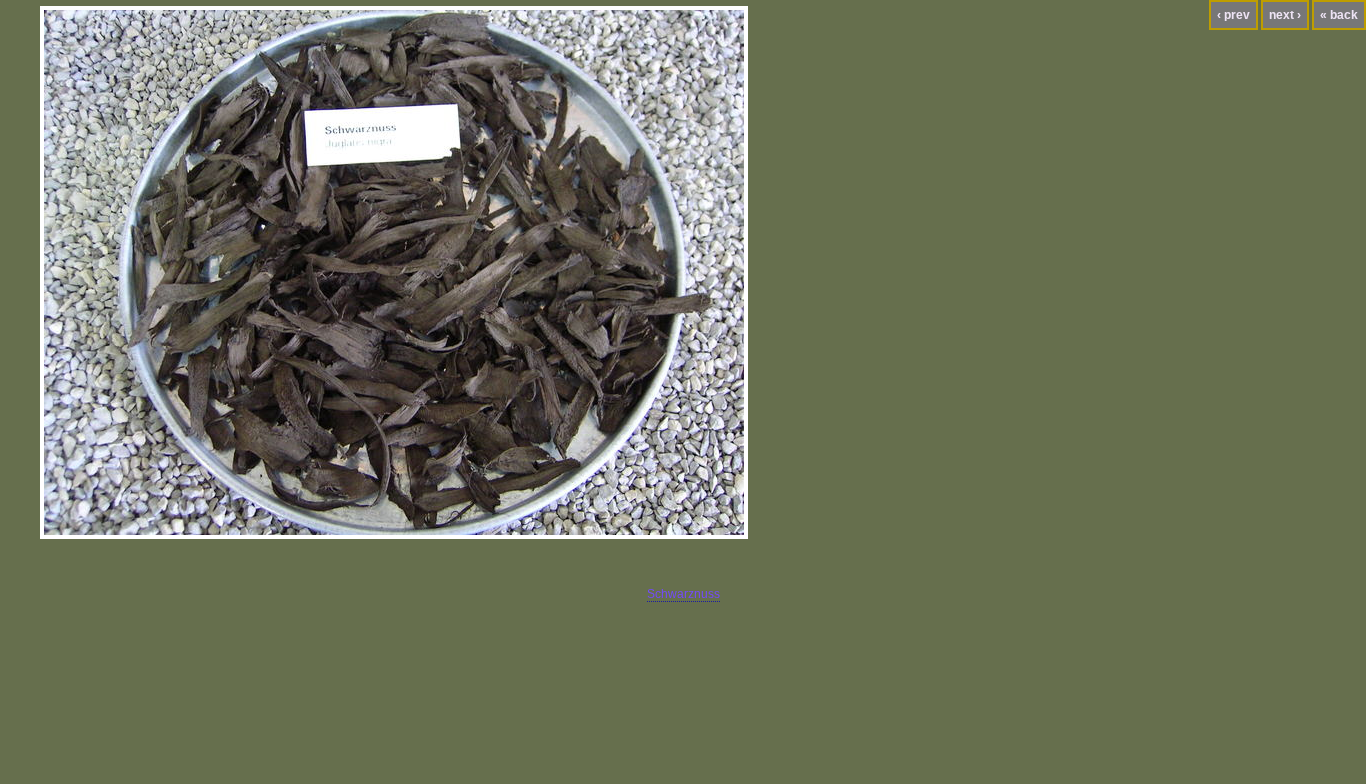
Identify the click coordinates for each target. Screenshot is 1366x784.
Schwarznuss (683, 594)
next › (1285, 15)
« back (1339, 15)
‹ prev (1233, 15)
